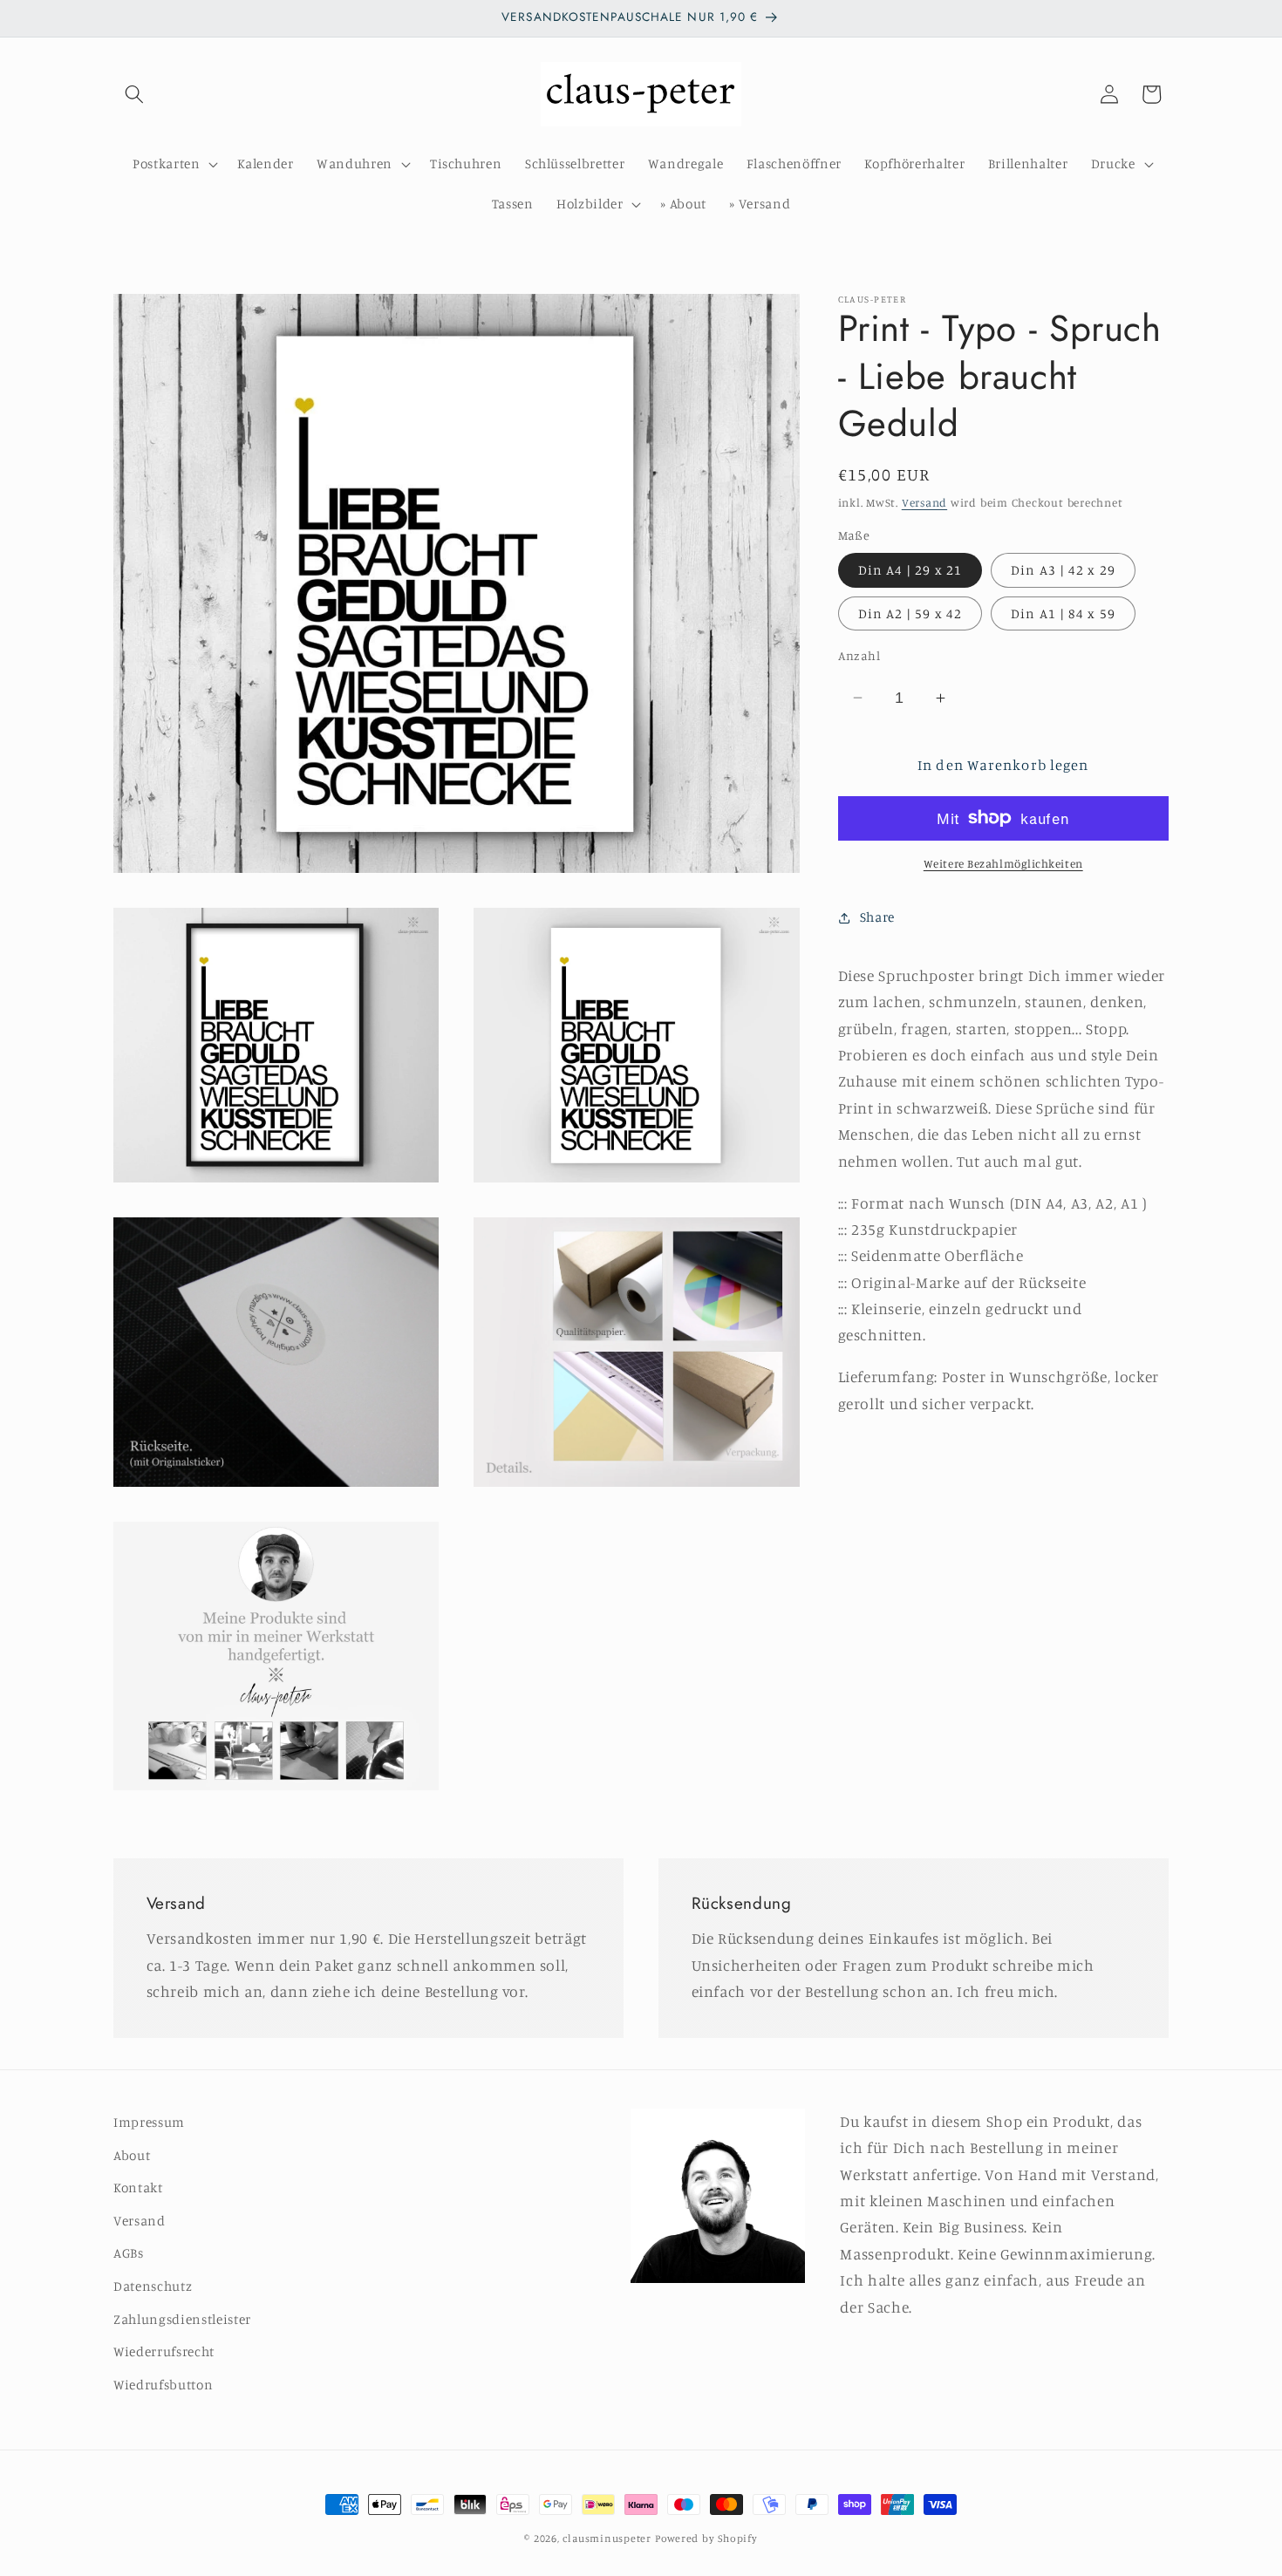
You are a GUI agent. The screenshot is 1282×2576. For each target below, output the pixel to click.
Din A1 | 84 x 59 (1063, 613)
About (132, 2155)
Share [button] (877, 917)
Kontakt (138, 2188)
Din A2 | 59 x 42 (910, 613)
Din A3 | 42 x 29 (1063, 570)
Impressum (149, 2122)
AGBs (129, 2254)
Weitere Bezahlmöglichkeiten (1003, 863)
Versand (924, 502)
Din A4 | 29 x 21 (910, 570)
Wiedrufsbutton (163, 2385)
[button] (134, 94)
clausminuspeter (607, 2538)
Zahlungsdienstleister (182, 2319)
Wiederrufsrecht (164, 2352)
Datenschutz (153, 2286)
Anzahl (859, 655)
